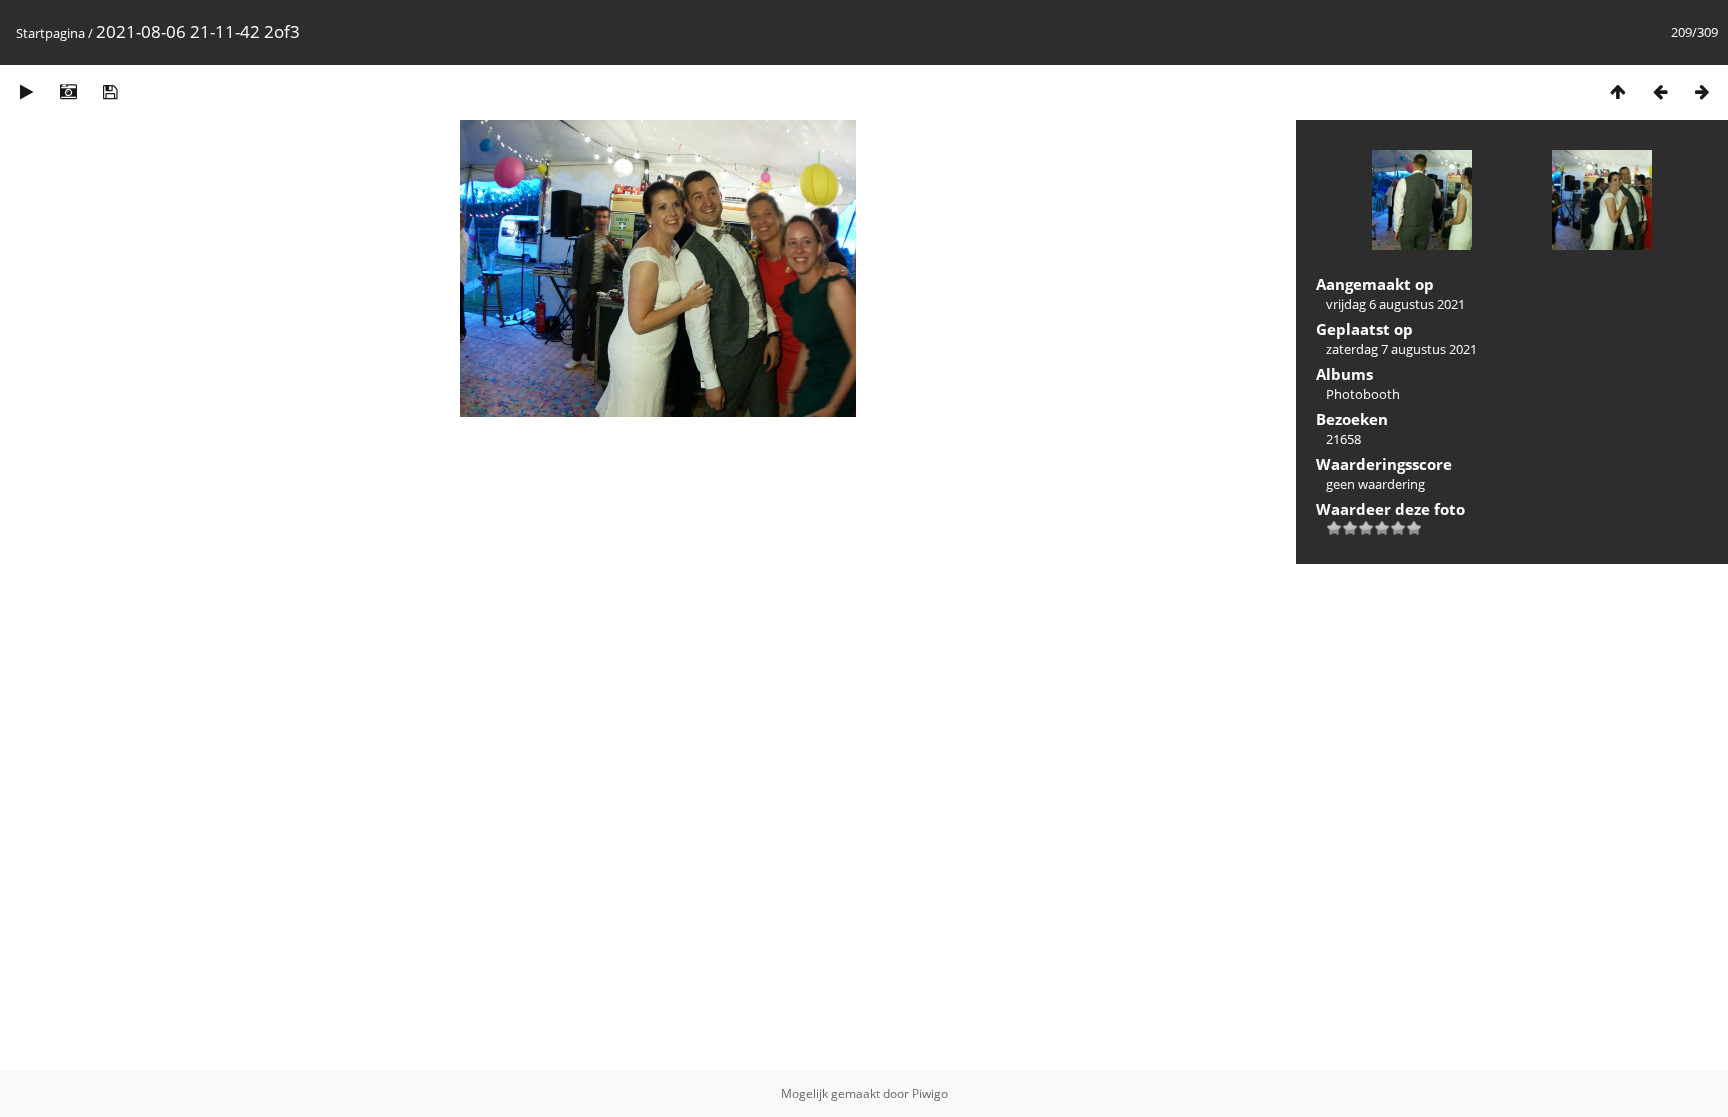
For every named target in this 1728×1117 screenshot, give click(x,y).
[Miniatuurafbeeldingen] (1618, 91)
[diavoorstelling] (26, 91)
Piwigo (930, 1093)
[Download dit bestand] (110, 91)
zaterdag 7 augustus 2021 (1401, 349)
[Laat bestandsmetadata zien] (68, 91)
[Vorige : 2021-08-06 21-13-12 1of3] (1660, 91)
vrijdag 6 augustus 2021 (1395, 304)
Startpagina (50, 33)
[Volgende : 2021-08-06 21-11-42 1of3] (1702, 91)
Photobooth (1363, 394)
